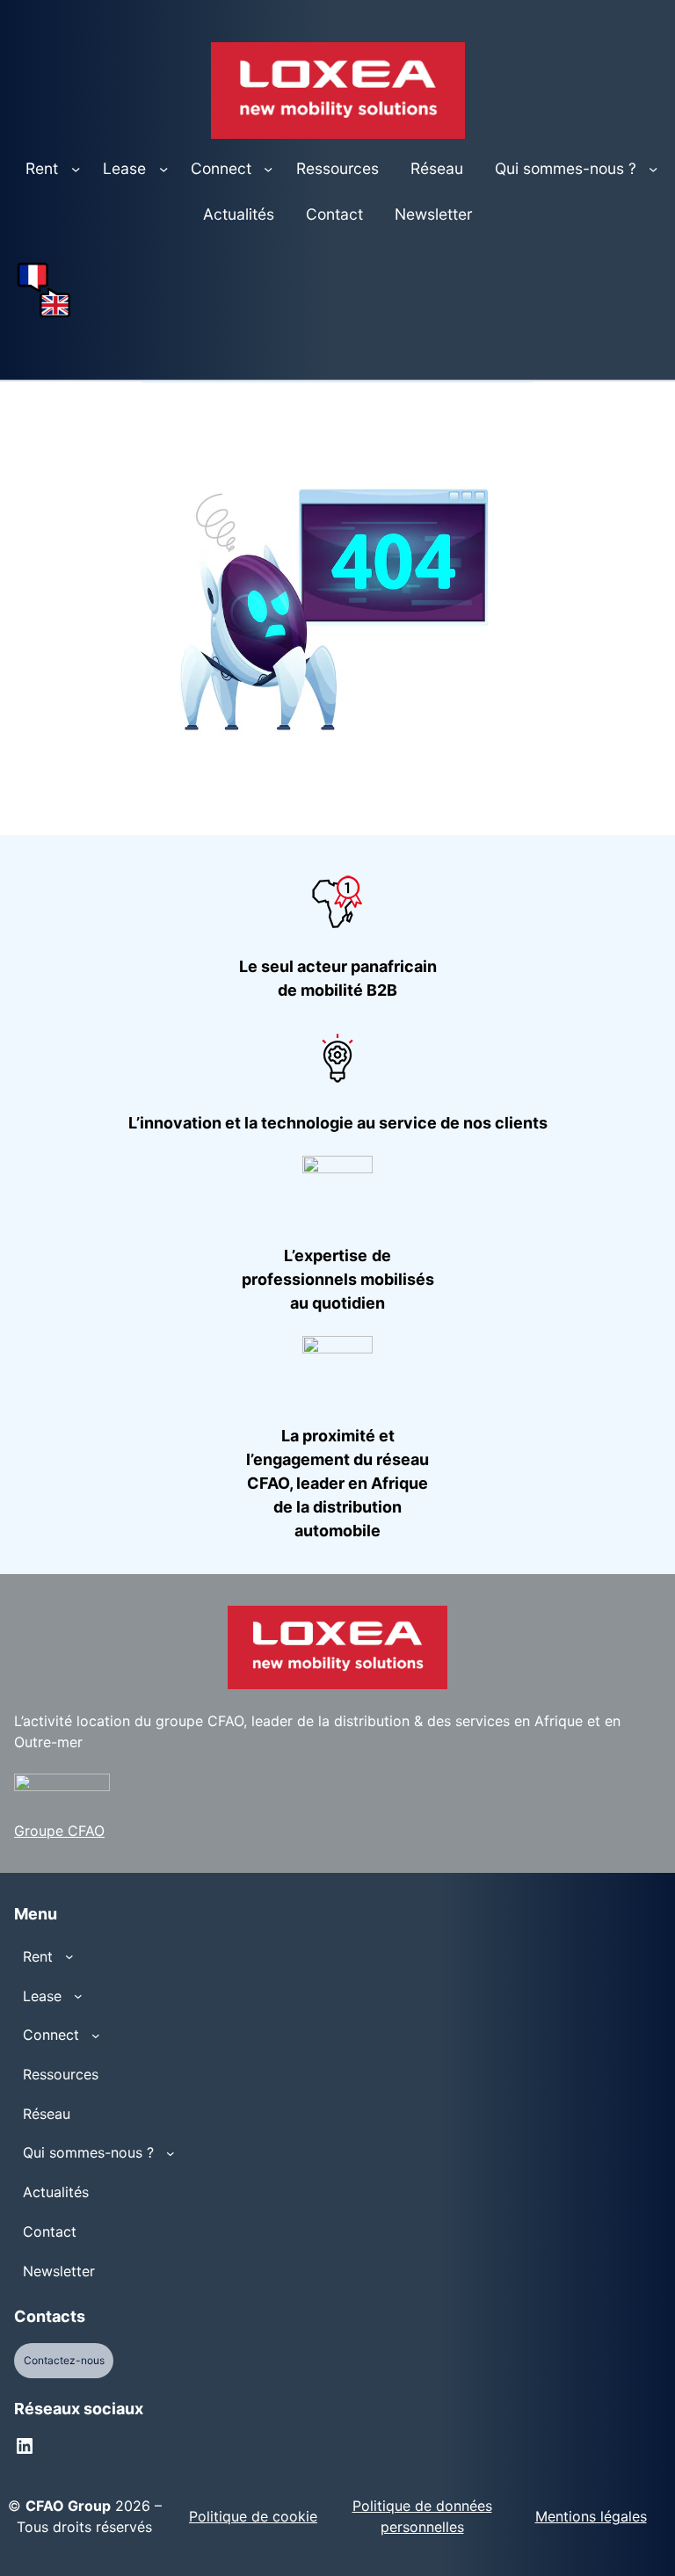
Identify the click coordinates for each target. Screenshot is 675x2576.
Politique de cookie (253, 2516)
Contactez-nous (64, 2360)
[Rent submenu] (76, 169)
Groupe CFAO (59, 1831)
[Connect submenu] (268, 169)
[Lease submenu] (163, 169)
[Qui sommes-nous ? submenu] (653, 169)
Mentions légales (591, 2516)
